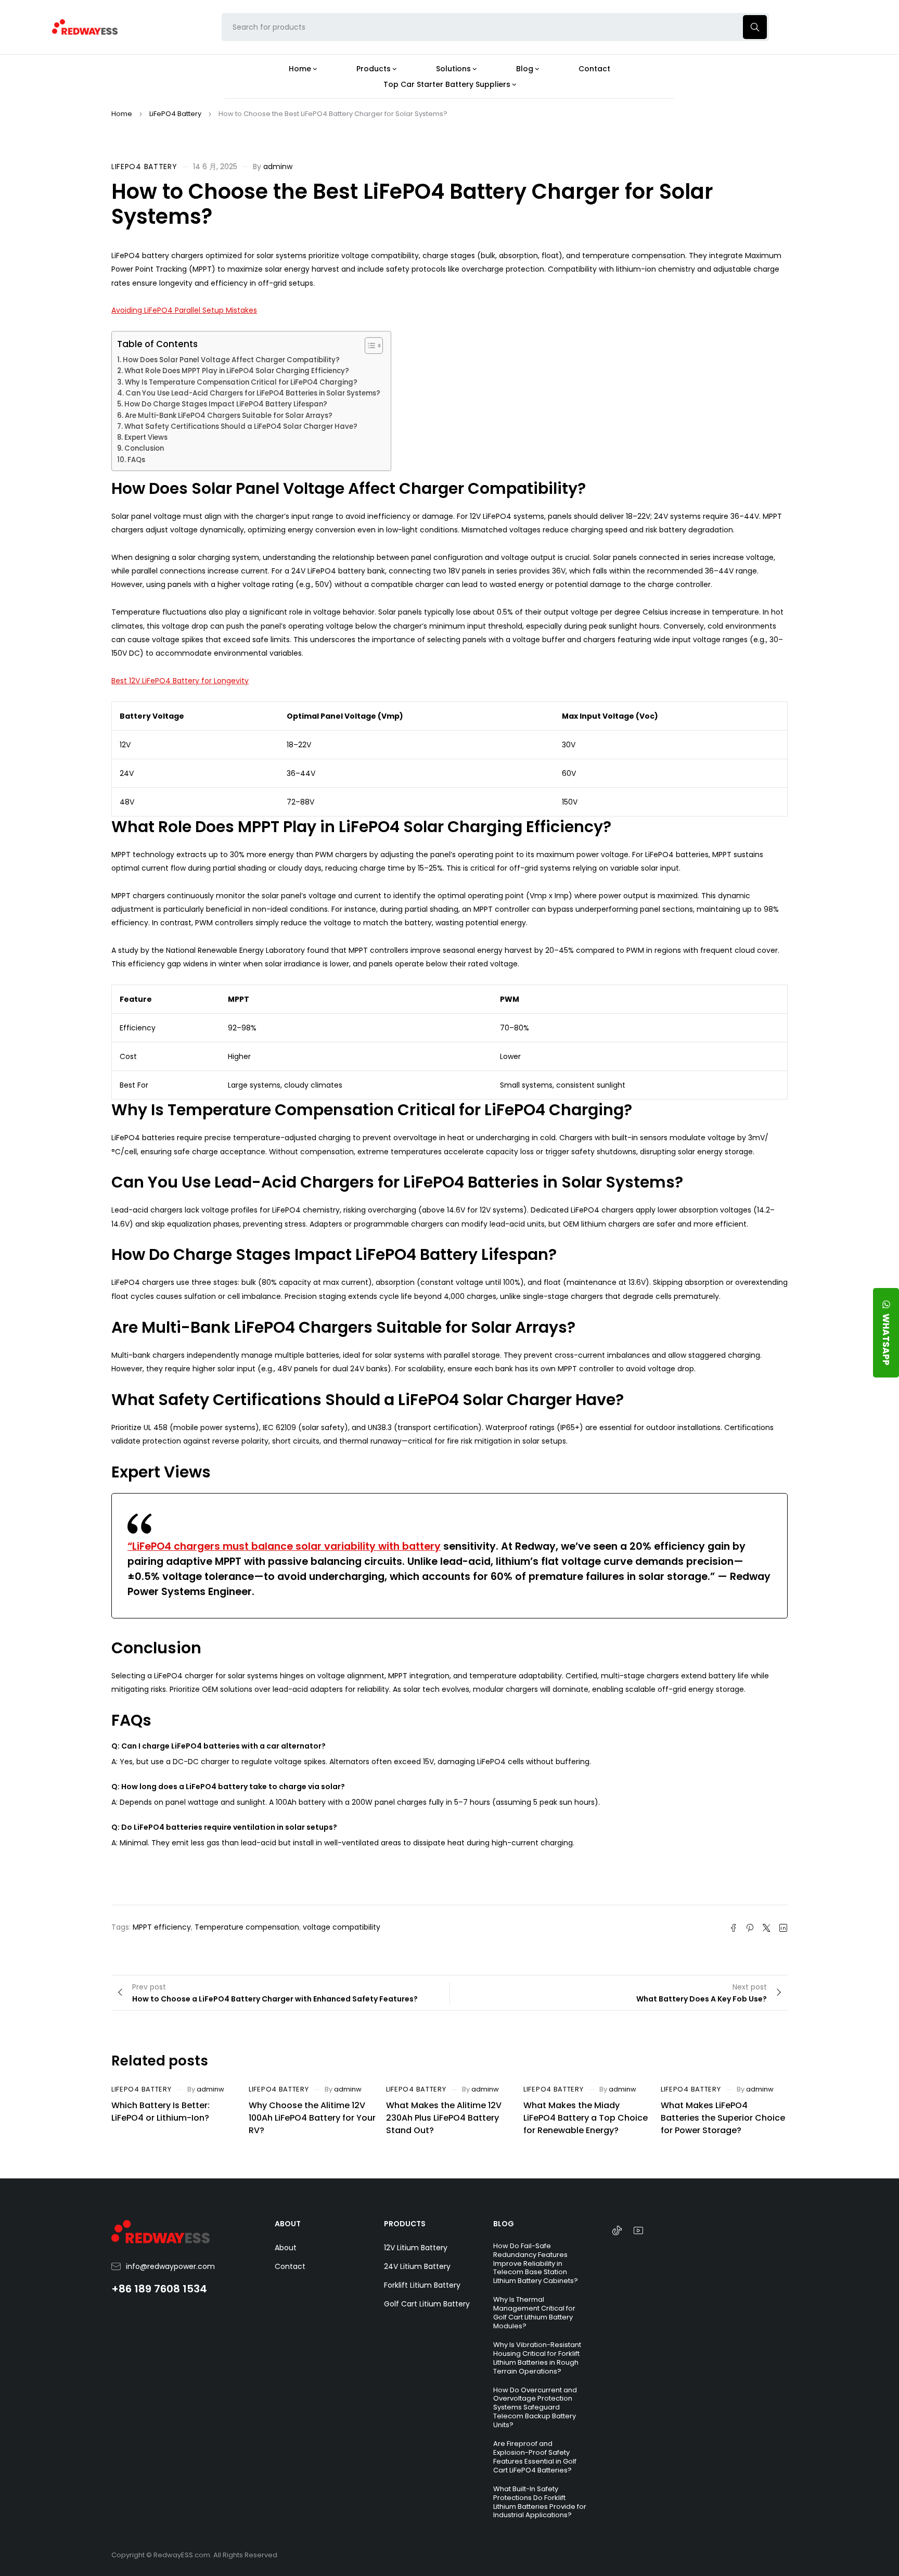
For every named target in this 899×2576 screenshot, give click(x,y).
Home (122, 114)
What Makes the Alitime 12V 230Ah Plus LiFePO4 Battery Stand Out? (444, 2118)
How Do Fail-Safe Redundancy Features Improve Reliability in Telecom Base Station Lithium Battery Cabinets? (536, 2263)
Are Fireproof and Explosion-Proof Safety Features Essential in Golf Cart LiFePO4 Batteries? (535, 2457)
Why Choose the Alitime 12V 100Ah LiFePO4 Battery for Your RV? (312, 2118)
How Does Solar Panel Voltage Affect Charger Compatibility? (231, 360)
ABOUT (288, 2224)
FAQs (136, 460)
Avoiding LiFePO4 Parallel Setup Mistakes (184, 310)
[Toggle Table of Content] (369, 346)
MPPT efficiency (162, 1927)
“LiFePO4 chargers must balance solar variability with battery (284, 1546)
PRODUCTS (405, 2224)
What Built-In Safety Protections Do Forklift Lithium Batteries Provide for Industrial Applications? (540, 2502)
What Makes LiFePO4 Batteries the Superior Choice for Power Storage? (723, 2118)
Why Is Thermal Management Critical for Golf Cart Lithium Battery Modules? (534, 2313)
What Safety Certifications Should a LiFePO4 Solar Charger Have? (241, 426)
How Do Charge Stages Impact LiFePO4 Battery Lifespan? (226, 404)
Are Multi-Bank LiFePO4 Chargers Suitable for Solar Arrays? (229, 416)
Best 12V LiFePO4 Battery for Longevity (180, 681)
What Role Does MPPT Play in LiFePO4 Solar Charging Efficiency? (237, 371)
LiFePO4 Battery (175, 114)
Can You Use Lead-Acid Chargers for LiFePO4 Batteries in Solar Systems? (253, 393)
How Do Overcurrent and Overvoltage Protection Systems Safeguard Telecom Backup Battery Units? (535, 2408)
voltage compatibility (342, 1927)
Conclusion (144, 448)
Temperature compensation (247, 1927)
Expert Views (146, 437)
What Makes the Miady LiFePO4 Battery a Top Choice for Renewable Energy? (586, 2118)
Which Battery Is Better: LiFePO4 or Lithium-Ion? (160, 2112)
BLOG (504, 2224)
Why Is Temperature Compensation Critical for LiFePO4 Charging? (241, 382)
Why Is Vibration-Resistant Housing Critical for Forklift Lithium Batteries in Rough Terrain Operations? (537, 2358)
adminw (278, 167)
